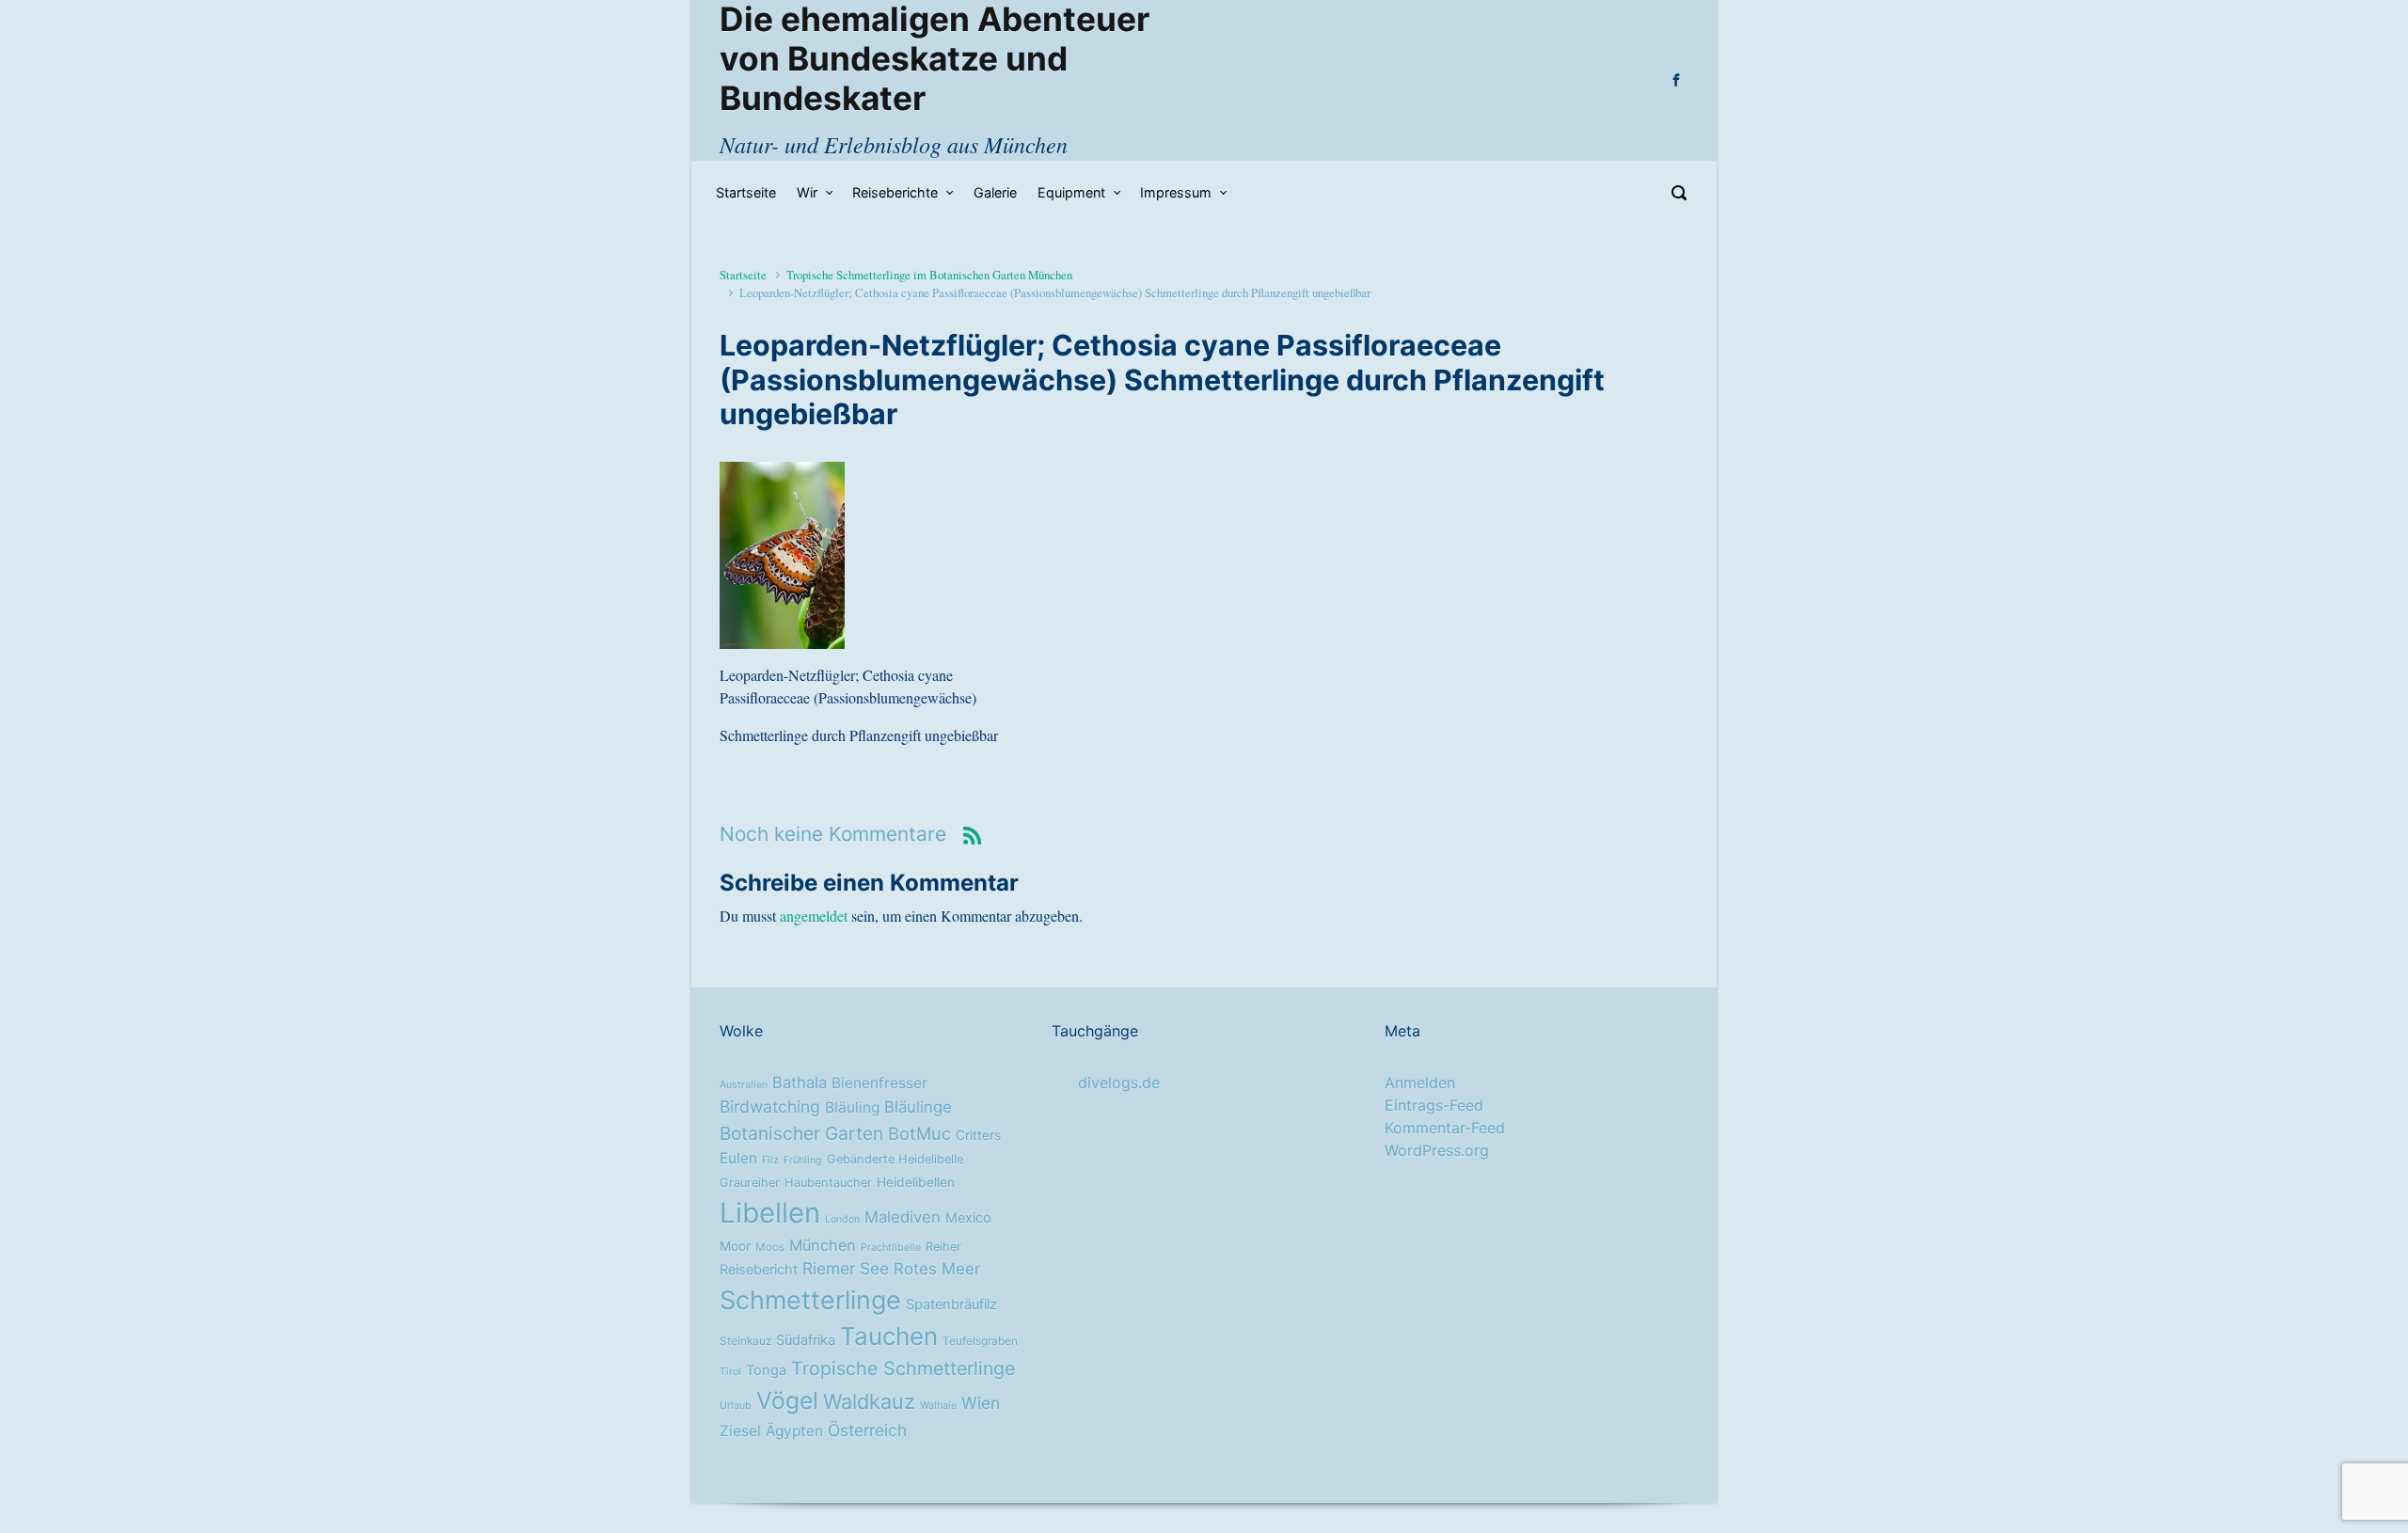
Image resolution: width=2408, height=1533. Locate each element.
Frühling (803, 1160)
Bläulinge (918, 1107)
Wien (981, 1403)
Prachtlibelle (891, 1248)
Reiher (943, 1247)
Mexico (968, 1218)
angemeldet (814, 916)
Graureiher (750, 1183)
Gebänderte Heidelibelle (895, 1159)
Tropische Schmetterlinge (903, 1368)
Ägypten (794, 1431)
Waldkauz (869, 1401)
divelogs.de (1119, 1083)
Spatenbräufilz (951, 1304)
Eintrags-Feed (1434, 1105)
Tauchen (889, 1336)
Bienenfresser (879, 1083)
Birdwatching (770, 1106)
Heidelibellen (916, 1182)
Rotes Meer (937, 1269)
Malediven (903, 1217)
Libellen (770, 1213)
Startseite (743, 275)
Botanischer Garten (801, 1133)
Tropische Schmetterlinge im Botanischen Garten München (929, 275)
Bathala (800, 1083)
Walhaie (938, 1406)
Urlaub (736, 1406)
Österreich (867, 1430)
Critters (978, 1135)
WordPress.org (1437, 1150)
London (842, 1219)
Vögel (787, 1400)
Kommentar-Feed (1445, 1128)
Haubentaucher (828, 1183)
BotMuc (919, 1133)
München (823, 1245)
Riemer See (846, 1268)
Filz (770, 1160)
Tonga (766, 1370)
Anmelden (1420, 1083)
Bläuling (852, 1107)
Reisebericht (759, 1270)
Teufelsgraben (980, 1341)
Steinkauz (745, 1341)
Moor (735, 1246)
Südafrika (806, 1340)
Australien (744, 1085)
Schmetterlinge (810, 1300)
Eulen (738, 1158)
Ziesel (740, 1431)
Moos (770, 1247)
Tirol (730, 1372)
